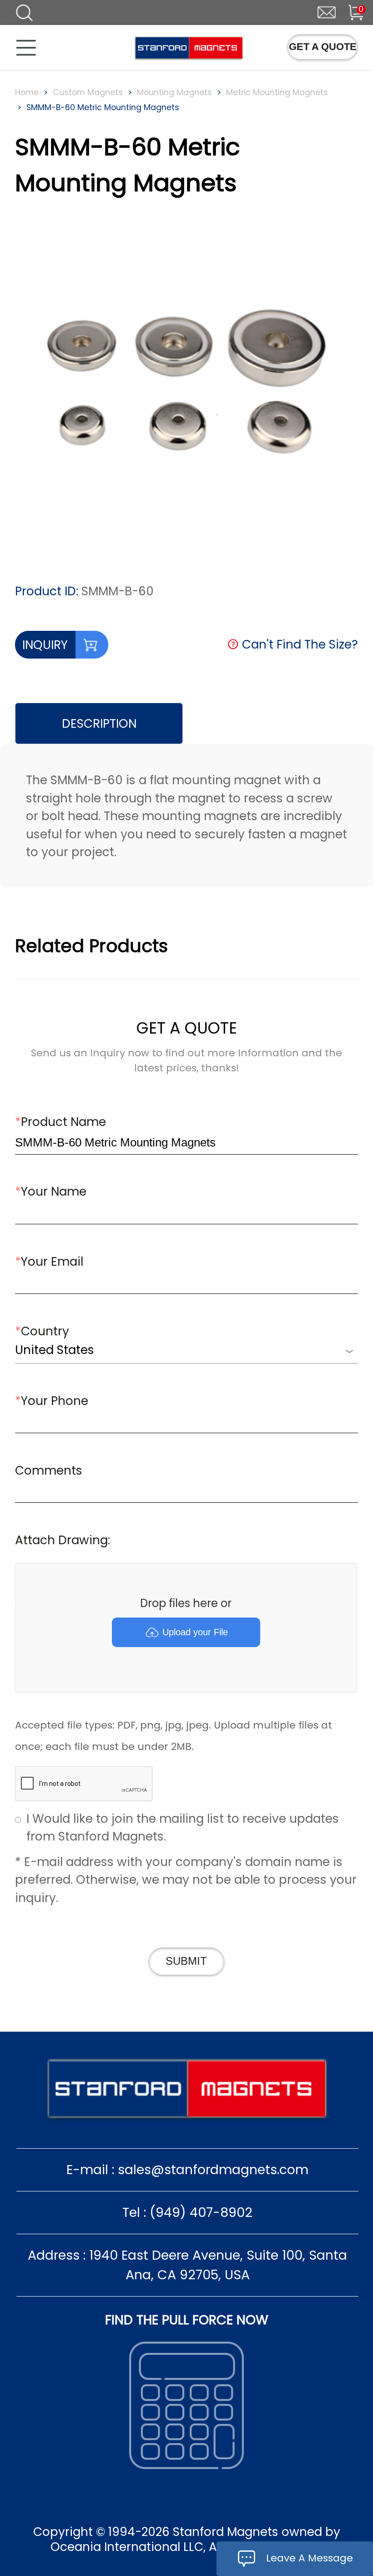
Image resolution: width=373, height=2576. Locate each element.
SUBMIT (186, 1961)
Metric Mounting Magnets (277, 92)
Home (27, 92)
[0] (349, 11)
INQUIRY (45, 645)
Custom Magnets (88, 92)
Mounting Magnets (174, 92)
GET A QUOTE (323, 47)
